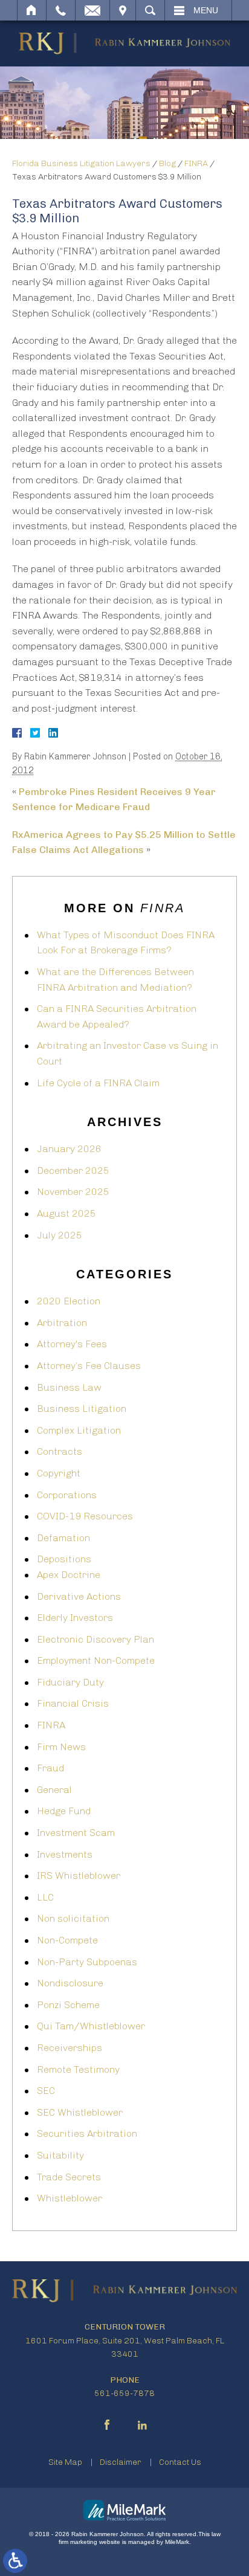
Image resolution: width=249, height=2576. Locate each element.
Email (92, 10)
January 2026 (69, 1149)
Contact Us (180, 2462)
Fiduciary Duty (70, 1682)
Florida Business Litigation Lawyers (81, 163)
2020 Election (69, 1301)
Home (32, 10)
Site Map (65, 2462)
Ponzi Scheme (68, 2005)
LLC (45, 1897)
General (54, 1790)
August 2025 (66, 1213)
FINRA (196, 163)
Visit (123, 10)
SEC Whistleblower (80, 2112)
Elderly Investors (75, 1618)
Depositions (64, 1559)
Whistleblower (70, 2198)
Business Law (69, 1387)
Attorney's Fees (72, 1344)
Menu (206, 10)
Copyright (59, 1473)
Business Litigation (82, 1409)
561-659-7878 (124, 2393)
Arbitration (62, 1323)
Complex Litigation (79, 1430)
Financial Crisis (73, 1703)
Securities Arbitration (87, 2133)
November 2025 (73, 1192)
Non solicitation (73, 1918)
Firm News (61, 1747)
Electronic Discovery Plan (95, 1639)
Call (61, 10)
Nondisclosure (70, 1983)
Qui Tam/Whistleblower (91, 2026)
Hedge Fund (64, 1811)
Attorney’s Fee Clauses (89, 1366)
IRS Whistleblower (79, 1876)
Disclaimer (121, 2462)
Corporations (67, 1495)
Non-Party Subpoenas (87, 1962)
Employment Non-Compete (96, 1660)
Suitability (60, 2155)
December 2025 (73, 1170)
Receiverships (70, 2048)
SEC (46, 2091)
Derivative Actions (79, 1596)
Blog (167, 163)
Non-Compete (67, 1940)
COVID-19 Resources (85, 1516)
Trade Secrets (69, 2177)
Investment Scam (76, 1833)
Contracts (60, 1451)
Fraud (50, 1768)
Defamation (63, 1538)
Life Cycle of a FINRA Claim (98, 1083)
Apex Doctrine (69, 1575)
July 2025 (60, 1235)
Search (150, 10)
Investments (65, 1854)
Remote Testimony (78, 2069)
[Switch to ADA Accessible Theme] (15, 2561)
